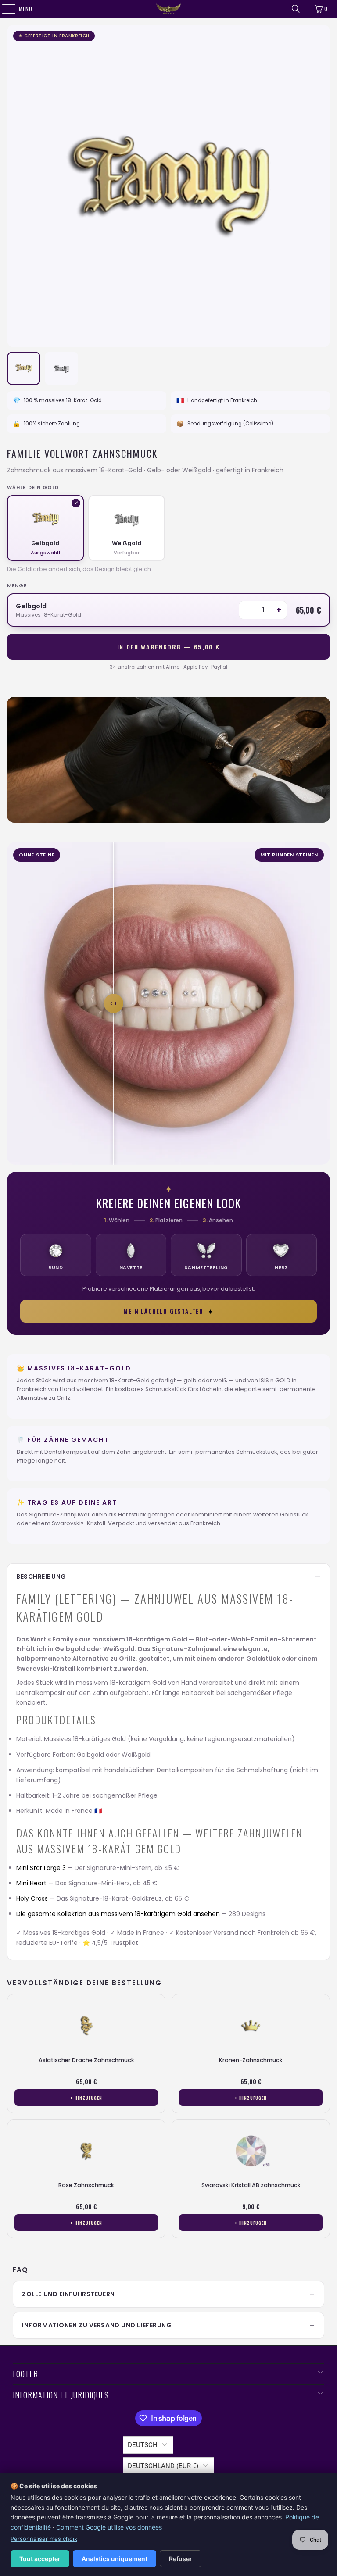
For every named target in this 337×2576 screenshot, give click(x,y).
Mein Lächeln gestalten (168, 1311)
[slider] (114, 1003)
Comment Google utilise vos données (109, 2527)
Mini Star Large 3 (41, 1868)
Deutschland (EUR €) (163, 2466)
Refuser (181, 2559)
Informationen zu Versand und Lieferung (97, 2325)
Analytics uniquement (115, 2559)
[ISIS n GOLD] (168, 9)
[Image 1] (24, 368)
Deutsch (143, 2445)
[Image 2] (61, 368)
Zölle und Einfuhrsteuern (68, 2294)
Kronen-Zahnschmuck (251, 2060)
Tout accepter (40, 2559)
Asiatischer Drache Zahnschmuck (86, 2060)
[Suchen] (296, 9)
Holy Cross (32, 1898)
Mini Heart (31, 1883)
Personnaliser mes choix (44, 2539)
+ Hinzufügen (86, 2098)
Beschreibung (41, 1577)
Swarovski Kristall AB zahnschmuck (251, 2185)
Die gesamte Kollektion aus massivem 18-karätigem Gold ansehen (118, 1914)
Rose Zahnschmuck (86, 2185)
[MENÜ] (4, 9)
